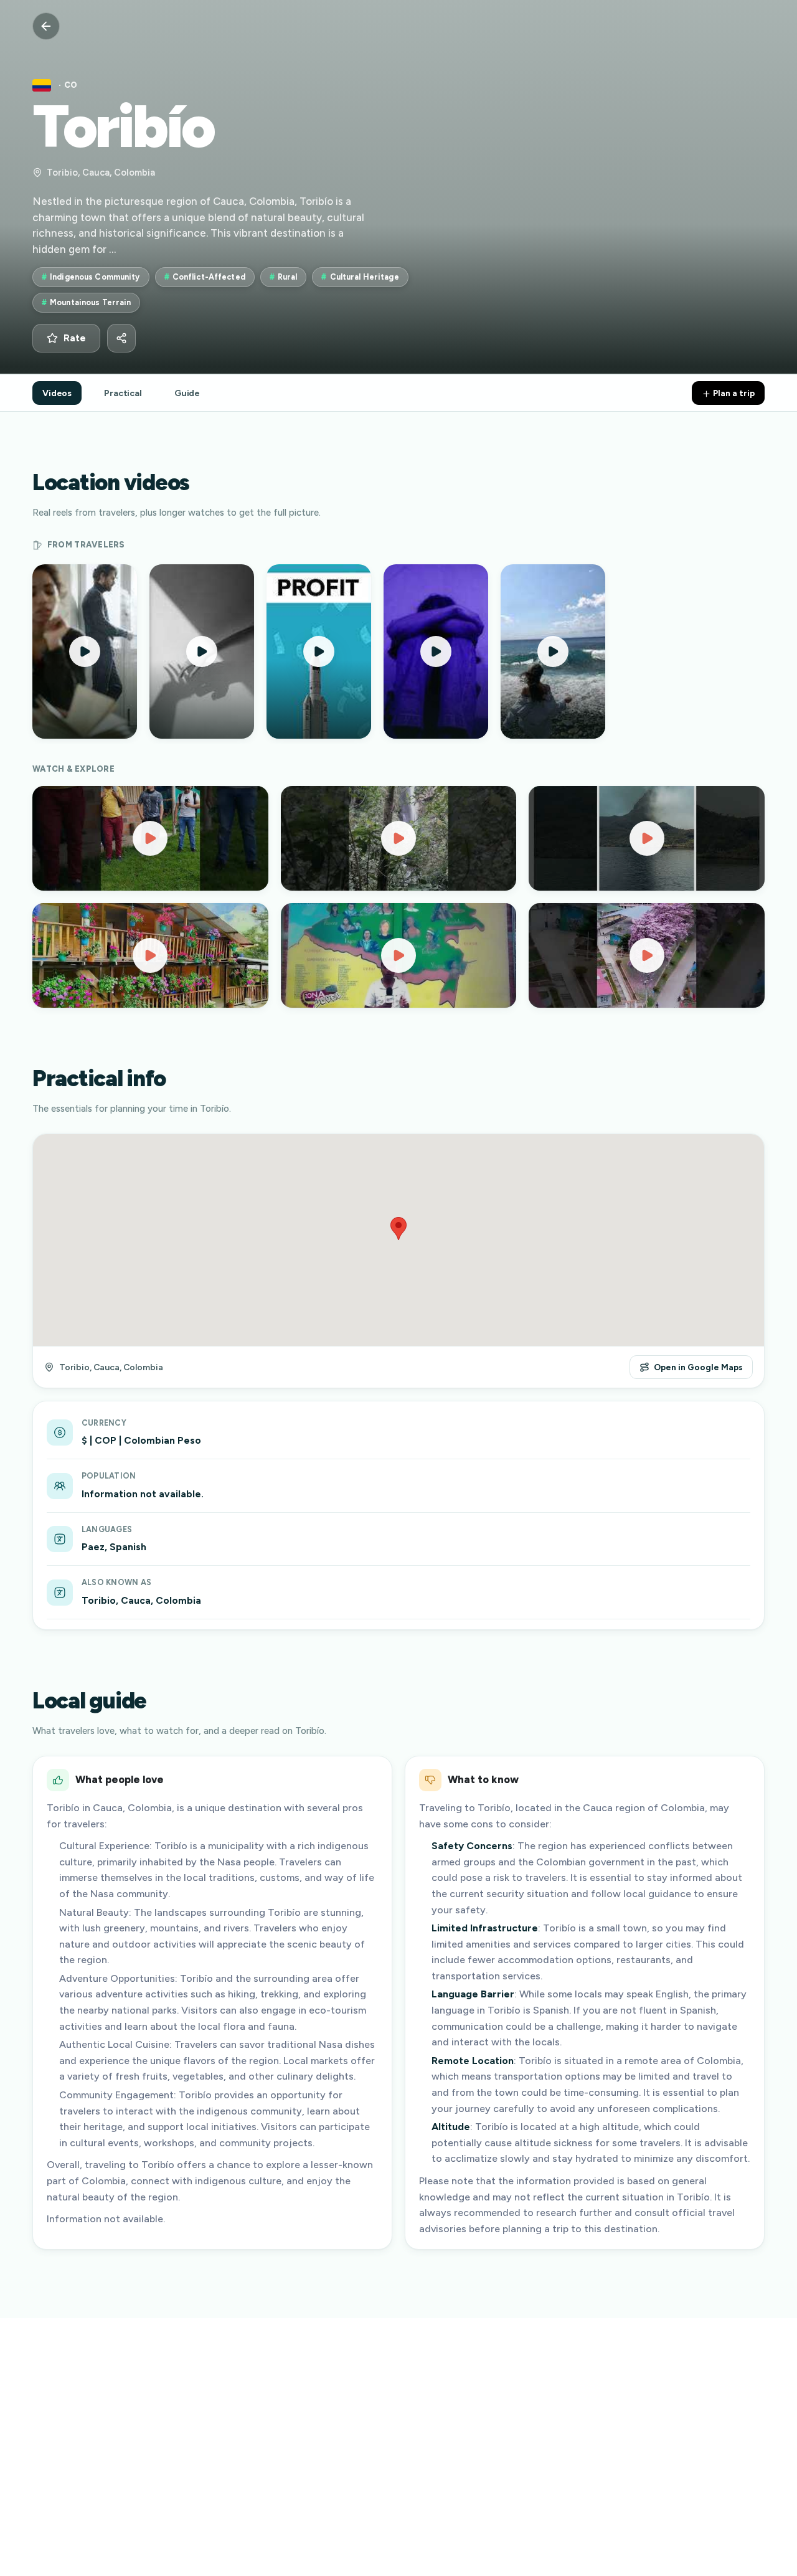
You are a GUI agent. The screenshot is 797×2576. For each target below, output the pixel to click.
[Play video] (150, 838)
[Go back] (46, 26)
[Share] (121, 338)
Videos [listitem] (57, 393)
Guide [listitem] (187, 393)
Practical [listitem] (123, 393)
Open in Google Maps (698, 1367)
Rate (75, 338)
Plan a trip (733, 393)
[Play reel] (85, 651)
